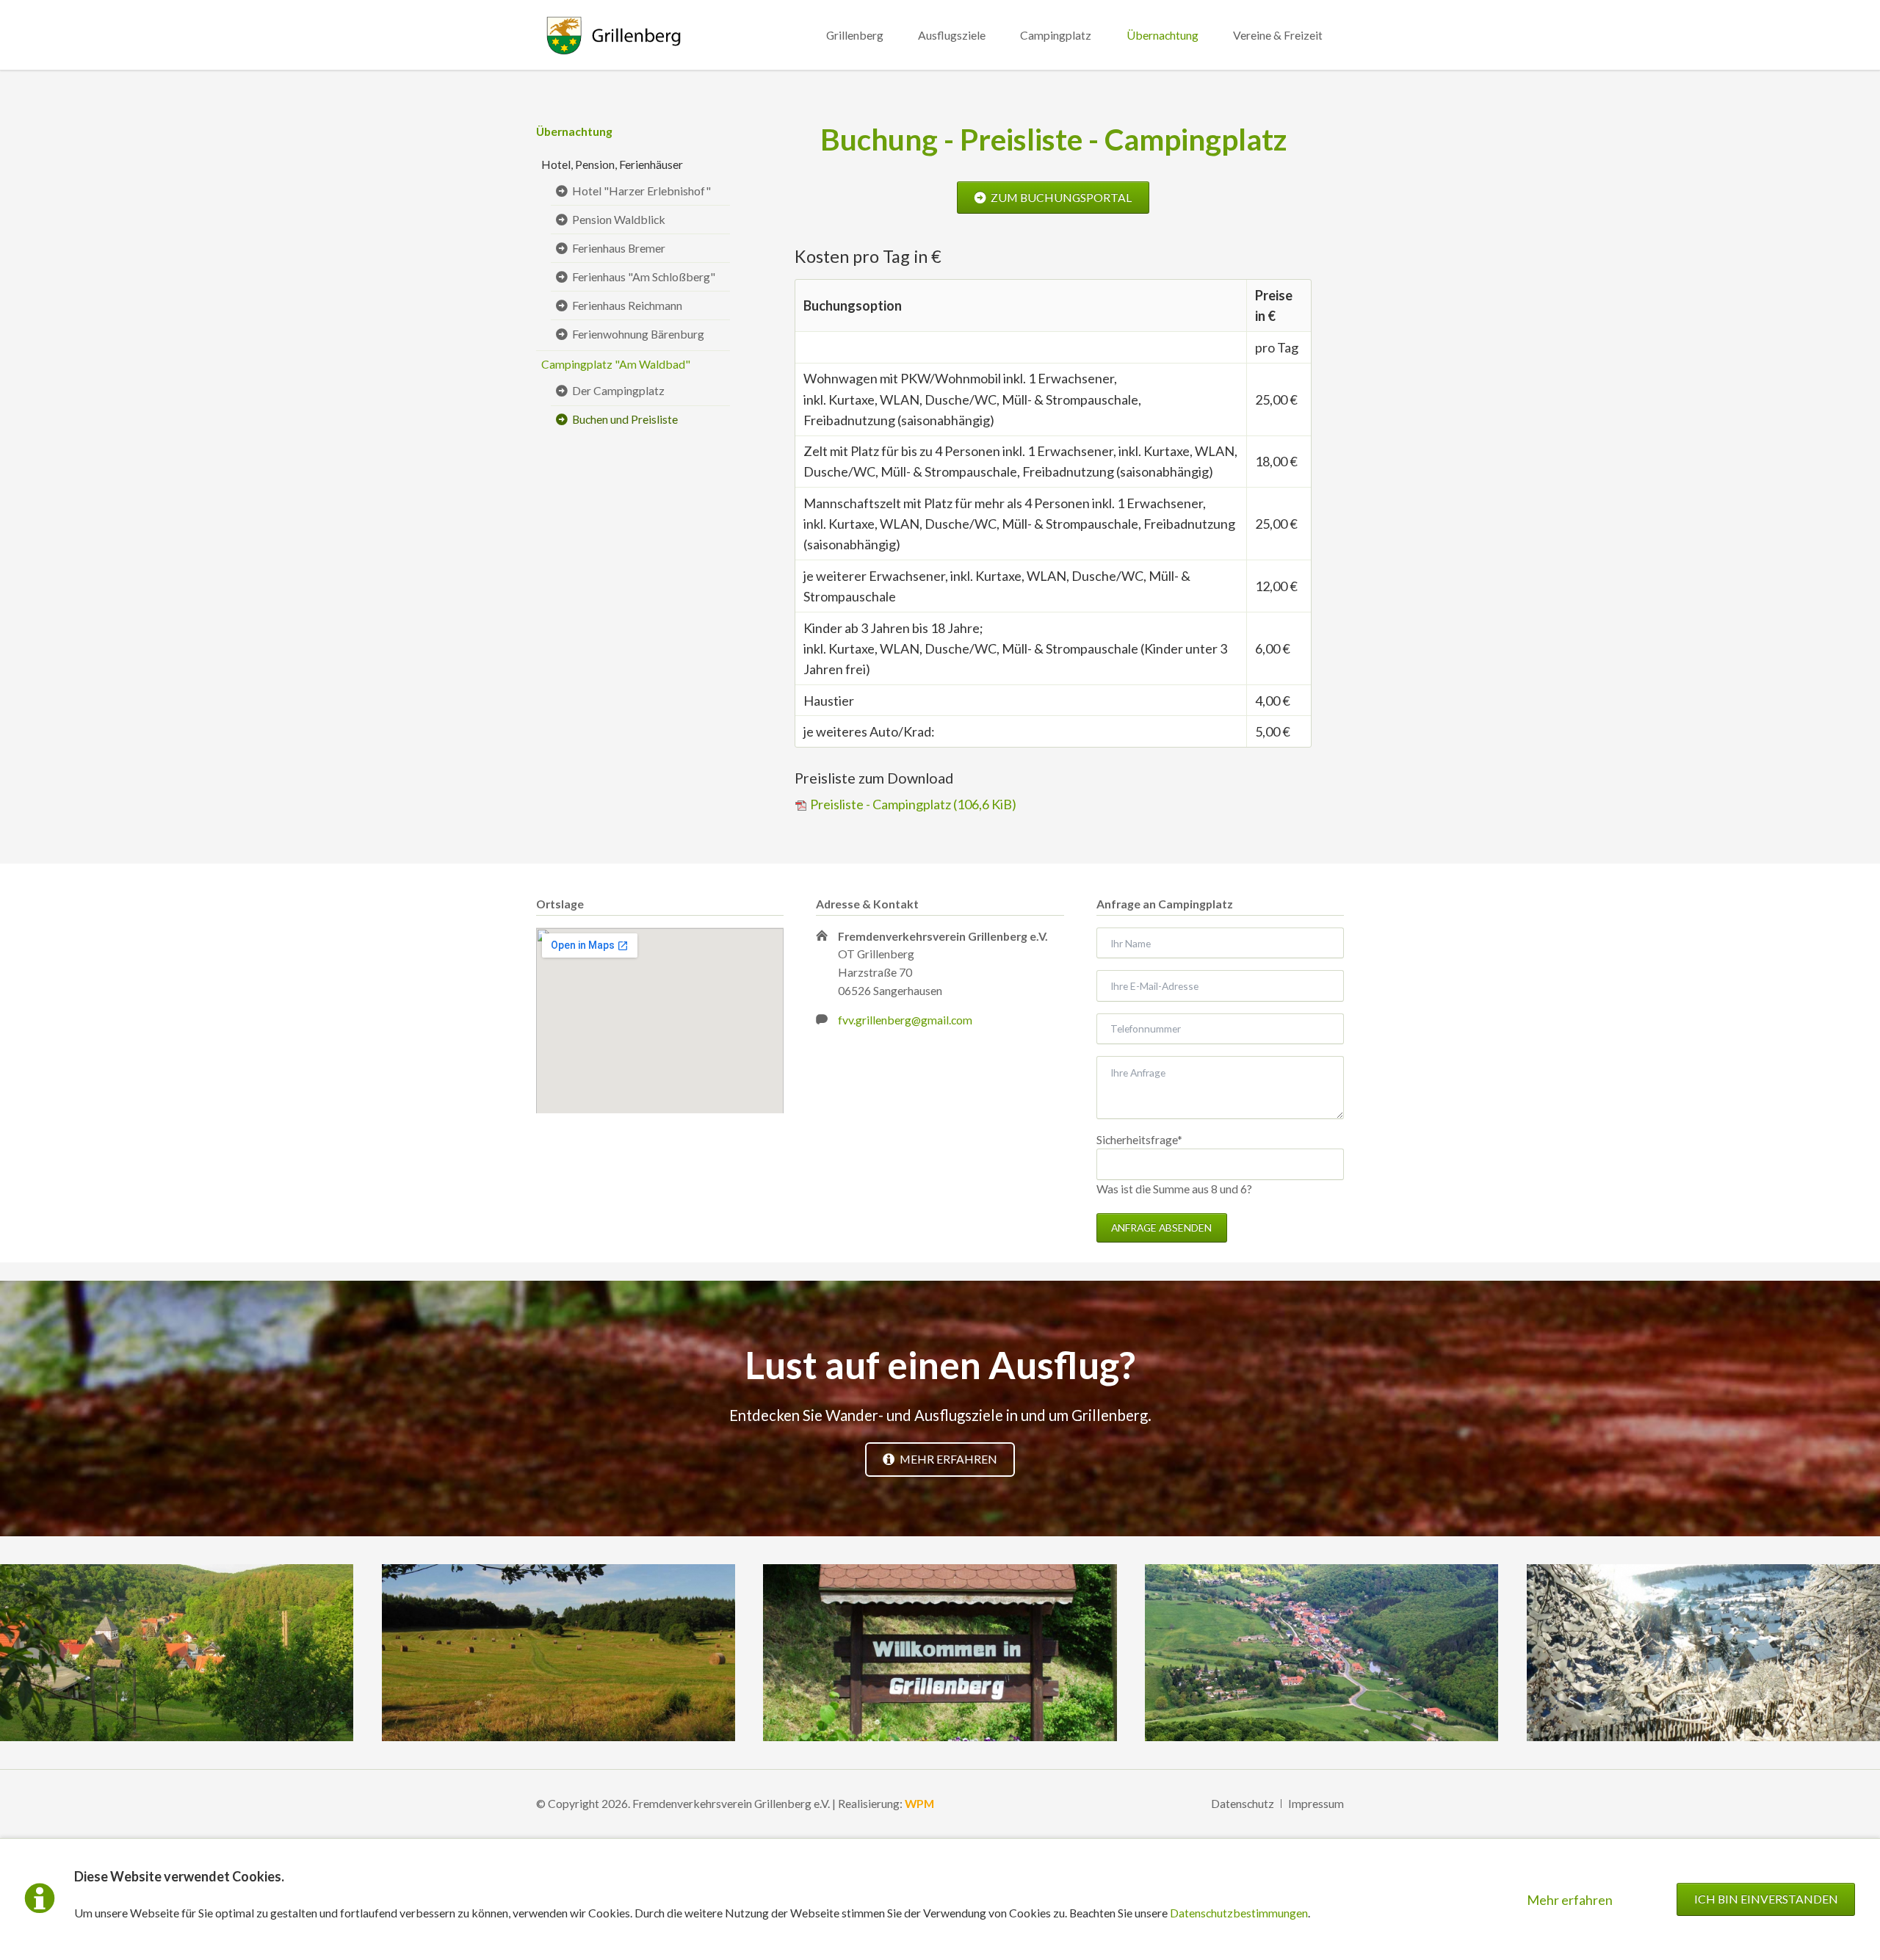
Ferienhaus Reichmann (627, 305)
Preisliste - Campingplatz (913, 804)
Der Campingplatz (618, 390)
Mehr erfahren (1570, 1900)
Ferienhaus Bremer (619, 248)
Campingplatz (1056, 35)
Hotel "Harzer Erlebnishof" (641, 191)
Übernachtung (1163, 35)
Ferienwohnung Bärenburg (638, 334)
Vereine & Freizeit (1278, 35)
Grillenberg (855, 35)
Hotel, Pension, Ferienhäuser (612, 164)
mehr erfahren (947, 1459)
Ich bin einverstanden (1766, 1899)
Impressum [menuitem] (1316, 1803)
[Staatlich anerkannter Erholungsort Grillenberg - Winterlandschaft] (1703, 1653)
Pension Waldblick (619, 219)
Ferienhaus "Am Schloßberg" (644, 276)
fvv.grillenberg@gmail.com (905, 1020)
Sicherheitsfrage (1139, 1139)
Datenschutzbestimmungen (1239, 1913)
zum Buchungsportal (1060, 197)
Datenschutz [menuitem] (1243, 1803)
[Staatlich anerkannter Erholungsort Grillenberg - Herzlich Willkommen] (940, 1653)
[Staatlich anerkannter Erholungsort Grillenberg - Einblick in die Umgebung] (558, 1653)
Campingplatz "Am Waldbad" (616, 364)
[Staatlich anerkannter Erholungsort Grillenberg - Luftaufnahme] (1322, 1653)
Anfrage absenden (1161, 1227)
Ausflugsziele (952, 35)
